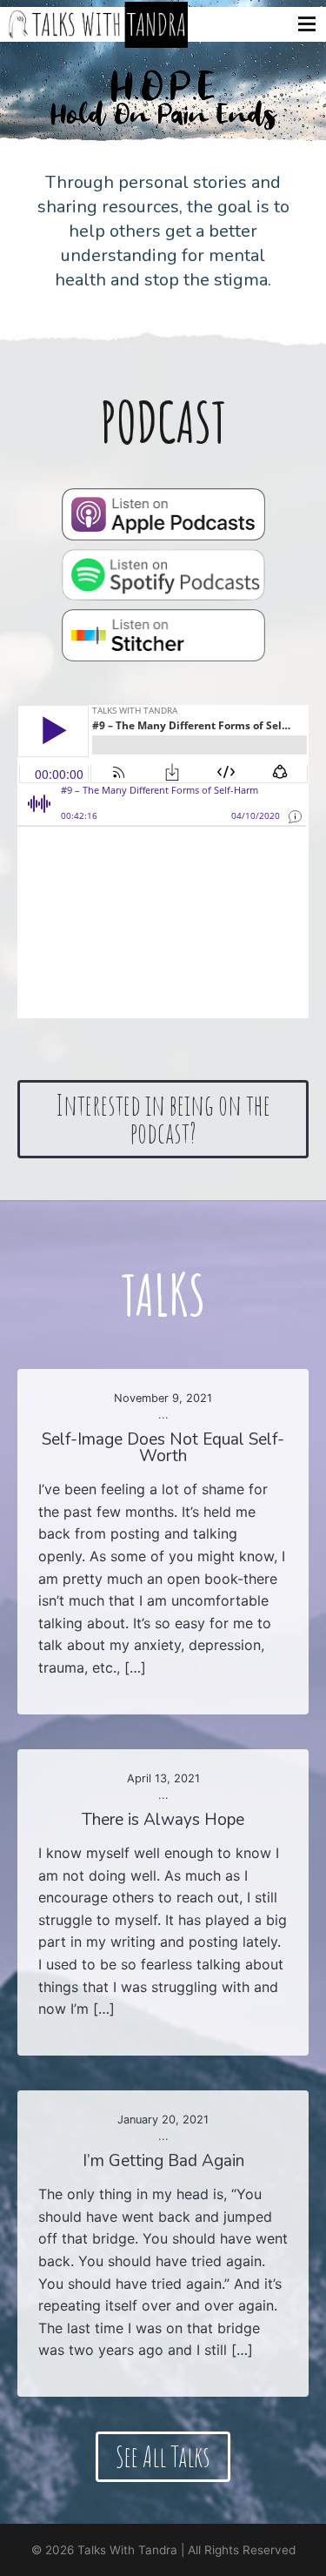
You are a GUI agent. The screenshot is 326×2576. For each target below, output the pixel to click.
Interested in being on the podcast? (163, 1119)
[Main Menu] (307, 21)
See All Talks (163, 2456)
